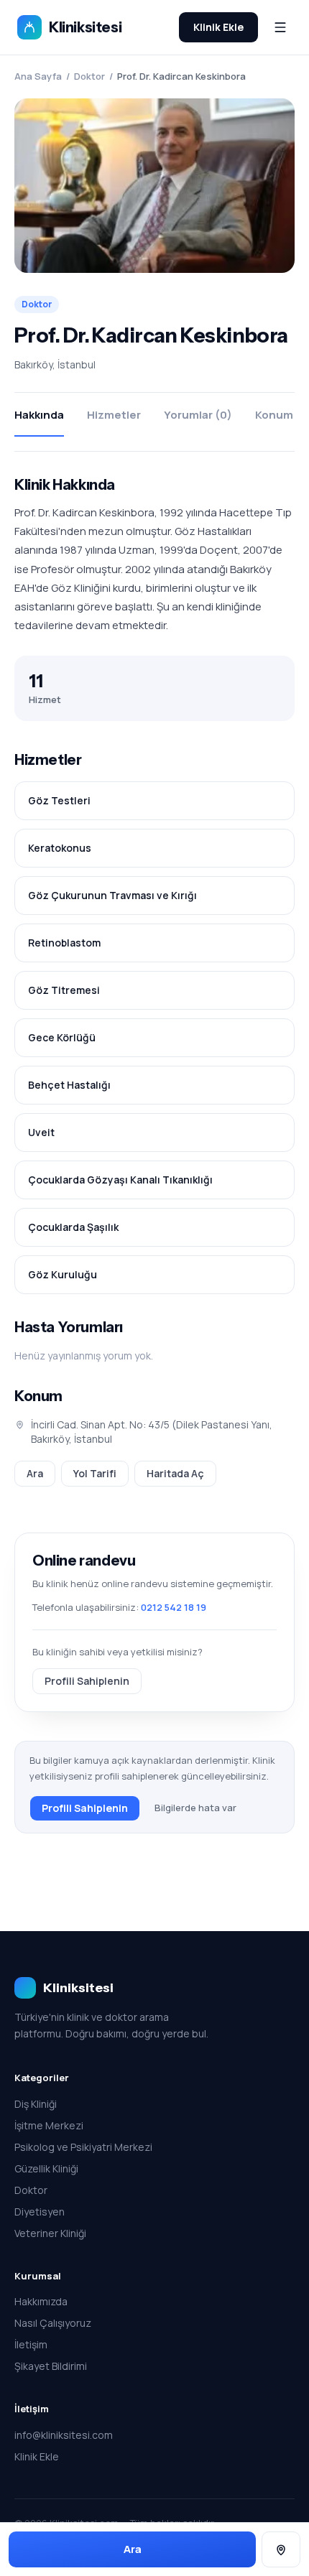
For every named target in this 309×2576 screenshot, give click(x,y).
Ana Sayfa (38, 76)
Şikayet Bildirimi (51, 2366)
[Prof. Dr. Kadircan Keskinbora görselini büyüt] (154, 186)
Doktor (89, 76)
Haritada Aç (175, 1473)
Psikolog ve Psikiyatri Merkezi (83, 2147)
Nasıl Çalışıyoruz (53, 2323)
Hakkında (39, 415)
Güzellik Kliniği (46, 2168)
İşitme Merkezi (49, 2125)
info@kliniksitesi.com (64, 2435)
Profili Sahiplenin (87, 1681)
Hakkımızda (41, 2301)
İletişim (31, 2344)
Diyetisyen (40, 2212)
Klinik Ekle (218, 27)
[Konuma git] (281, 2550)
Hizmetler (114, 415)
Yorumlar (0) (198, 415)
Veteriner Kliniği (50, 2233)
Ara (35, 1473)
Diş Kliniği (36, 2104)
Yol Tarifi (95, 1473)
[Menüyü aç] (280, 27)
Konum (274, 415)
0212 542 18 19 (174, 1607)
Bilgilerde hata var (195, 1808)
